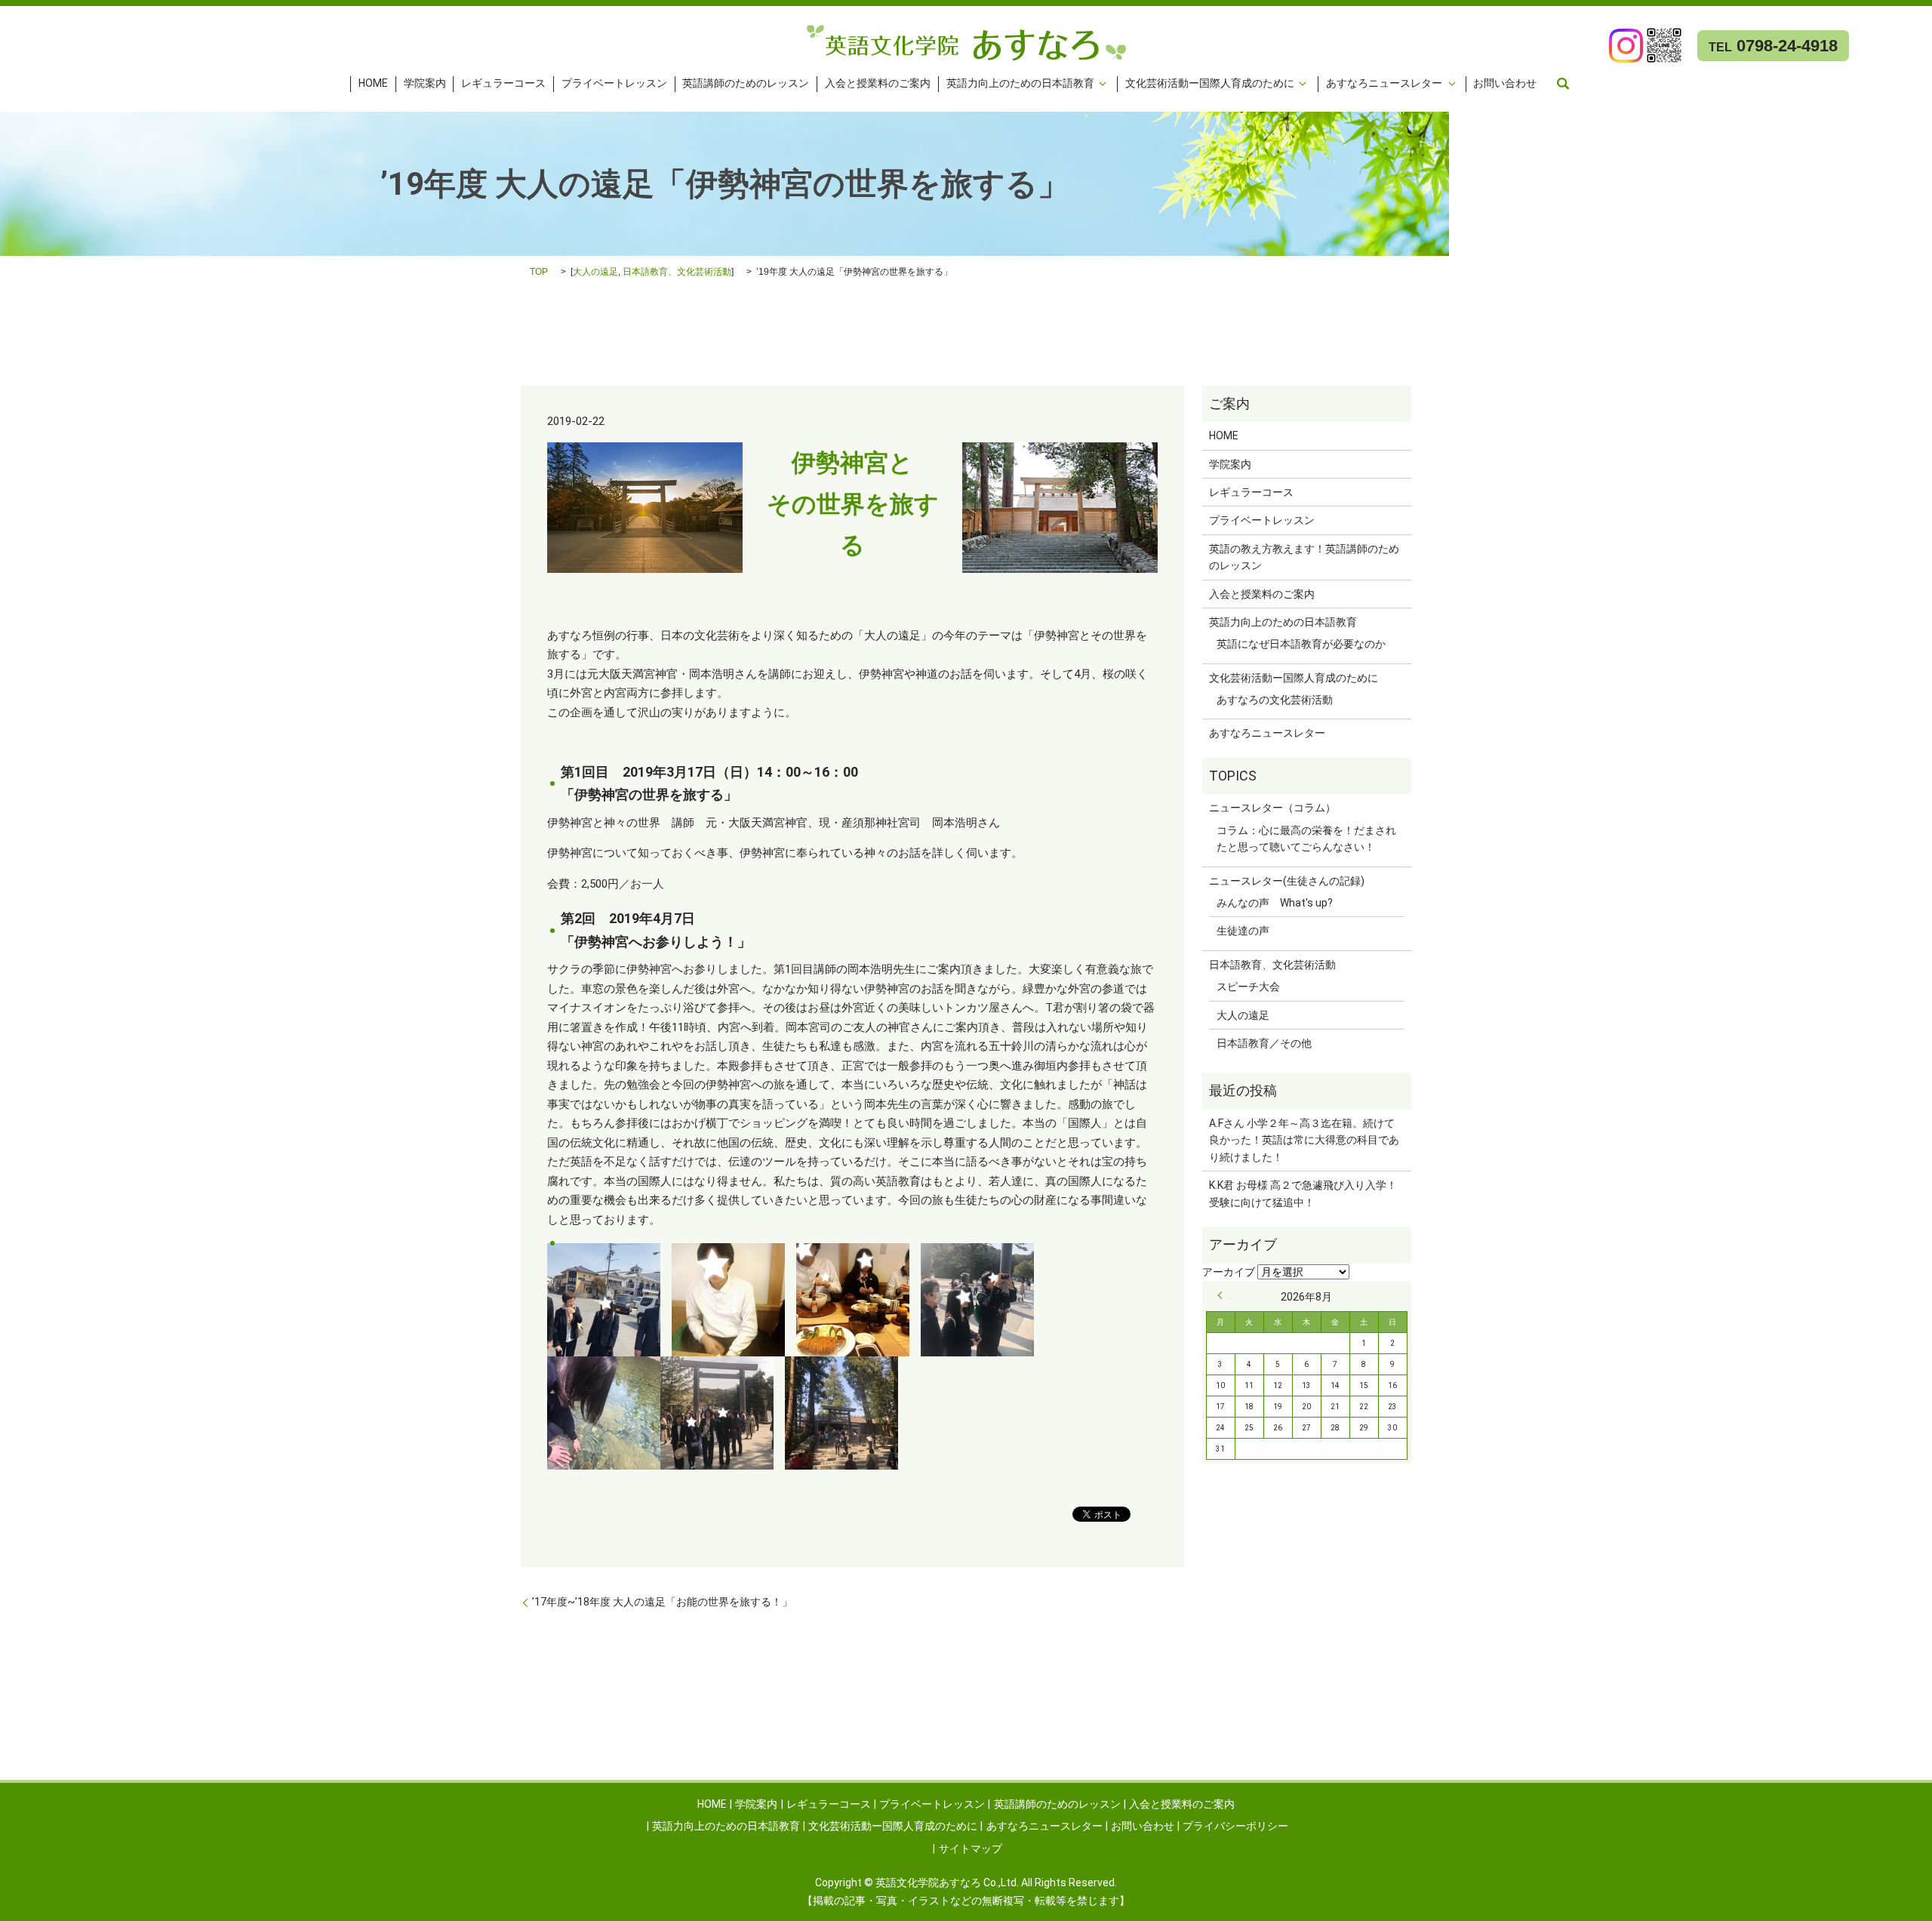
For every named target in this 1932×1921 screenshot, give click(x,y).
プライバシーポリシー (1235, 1826)
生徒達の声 (1243, 931)
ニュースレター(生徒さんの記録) (1287, 881)
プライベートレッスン (614, 84)
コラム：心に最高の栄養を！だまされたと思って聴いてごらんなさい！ (1306, 839)
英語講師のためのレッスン (746, 84)
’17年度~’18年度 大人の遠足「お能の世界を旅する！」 (662, 1602)
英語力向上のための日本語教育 (1020, 84)
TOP (539, 272)
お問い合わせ (1505, 84)
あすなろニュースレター (1384, 84)
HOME (373, 84)
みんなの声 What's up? (1275, 903)
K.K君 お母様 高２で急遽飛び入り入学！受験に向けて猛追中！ (1303, 1193)
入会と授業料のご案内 (878, 84)
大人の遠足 (595, 272)
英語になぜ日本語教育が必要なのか (1301, 644)
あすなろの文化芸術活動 (1275, 700)
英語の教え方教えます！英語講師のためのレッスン (1304, 557)
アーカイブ (1229, 1272)
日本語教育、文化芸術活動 (677, 272)
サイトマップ (971, 1849)
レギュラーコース (503, 84)
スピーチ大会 (1248, 987)
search (1563, 84)
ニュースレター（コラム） (1272, 808)
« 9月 (1224, 1295)
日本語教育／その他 (1264, 1043)
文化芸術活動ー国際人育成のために (1210, 84)
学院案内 (425, 84)
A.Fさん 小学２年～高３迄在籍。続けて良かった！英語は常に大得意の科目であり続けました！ (1304, 1140)
